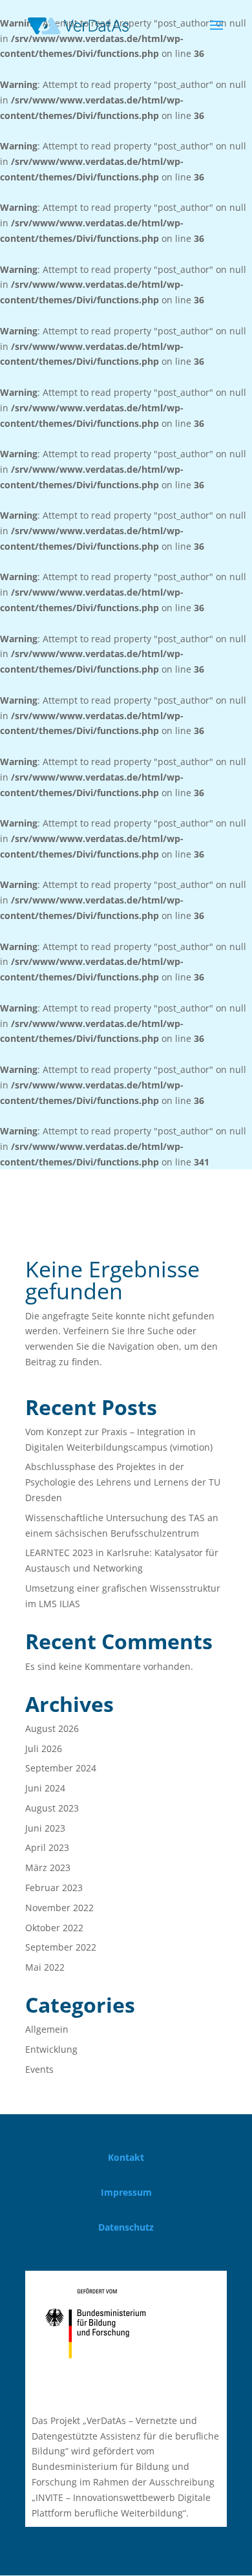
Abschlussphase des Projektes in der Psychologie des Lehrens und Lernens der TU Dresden (123, 1482)
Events (39, 2069)
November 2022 (59, 1908)
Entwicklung (51, 2049)
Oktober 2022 (54, 1928)
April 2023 (47, 1847)
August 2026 (52, 1728)
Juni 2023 (45, 1828)
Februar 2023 (54, 1888)
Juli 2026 (44, 1748)
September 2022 (61, 1947)
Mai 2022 (45, 1967)
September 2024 (61, 1768)
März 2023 (48, 1867)
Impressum (126, 2192)
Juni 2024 (45, 1788)
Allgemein (47, 2029)
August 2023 (52, 1808)
